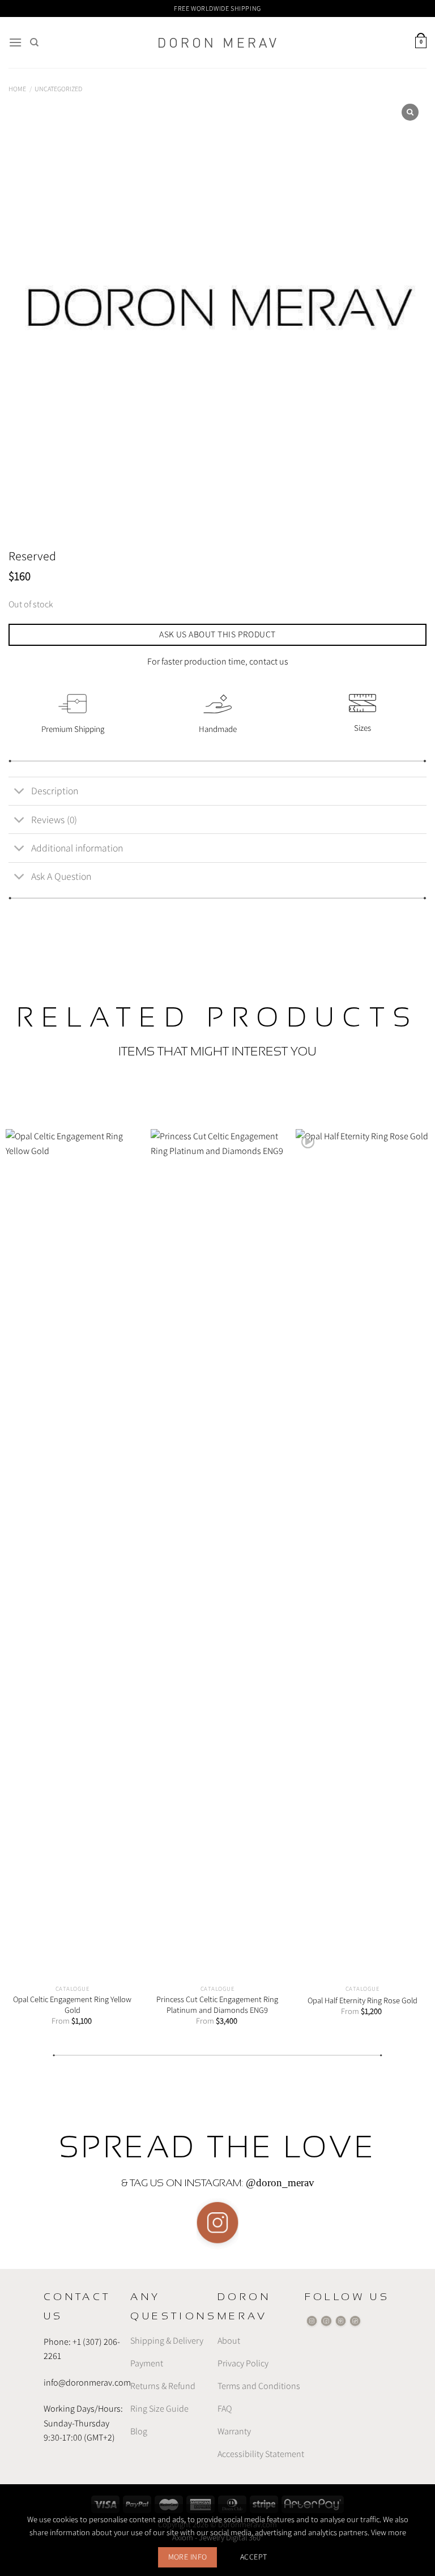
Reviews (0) (54, 819)
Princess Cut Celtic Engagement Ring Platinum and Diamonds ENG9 (217, 2005)
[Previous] (23, 1567)
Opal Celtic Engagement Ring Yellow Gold (72, 2005)
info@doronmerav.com (87, 2382)
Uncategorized (58, 89)
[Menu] (15, 42)
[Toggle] (20, 792)
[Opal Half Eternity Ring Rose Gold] (362, 1554)
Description (55, 791)
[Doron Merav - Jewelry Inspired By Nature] (217, 43)
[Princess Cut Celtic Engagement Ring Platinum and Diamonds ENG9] (217, 1554)
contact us (269, 661)
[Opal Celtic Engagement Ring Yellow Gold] (72, 1554)
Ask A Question (61, 876)
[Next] (412, 1567)
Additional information (77, 848)
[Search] (34, 42)
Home (17, 89)
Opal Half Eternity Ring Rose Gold (362, 2000)
